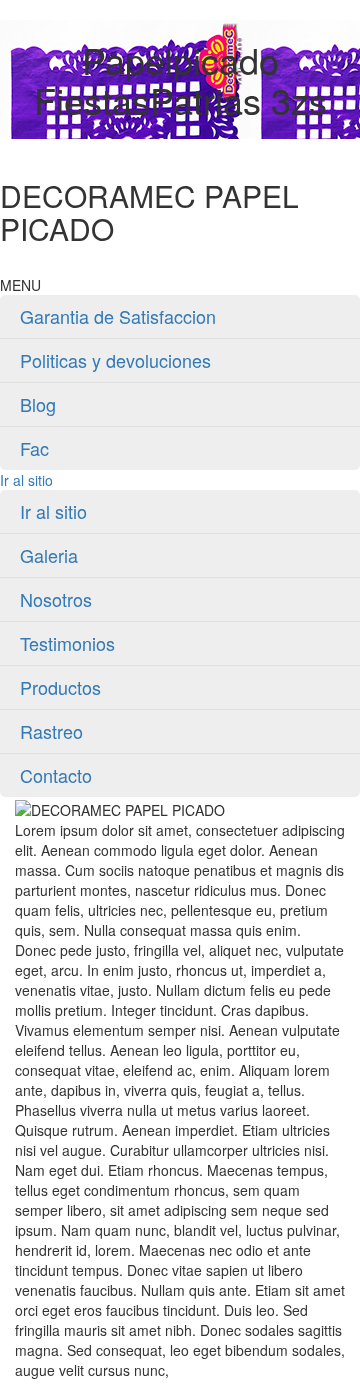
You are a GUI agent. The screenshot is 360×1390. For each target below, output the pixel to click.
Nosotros (56, 599)
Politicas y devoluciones (115, 360)
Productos (60, 687)
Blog (38, 404)
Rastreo (51, 731)
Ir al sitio (26, 480)
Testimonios (67, 643)
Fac (34, 448)
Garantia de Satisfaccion (118, 316)
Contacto (56, 775)
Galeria (49, 555)
